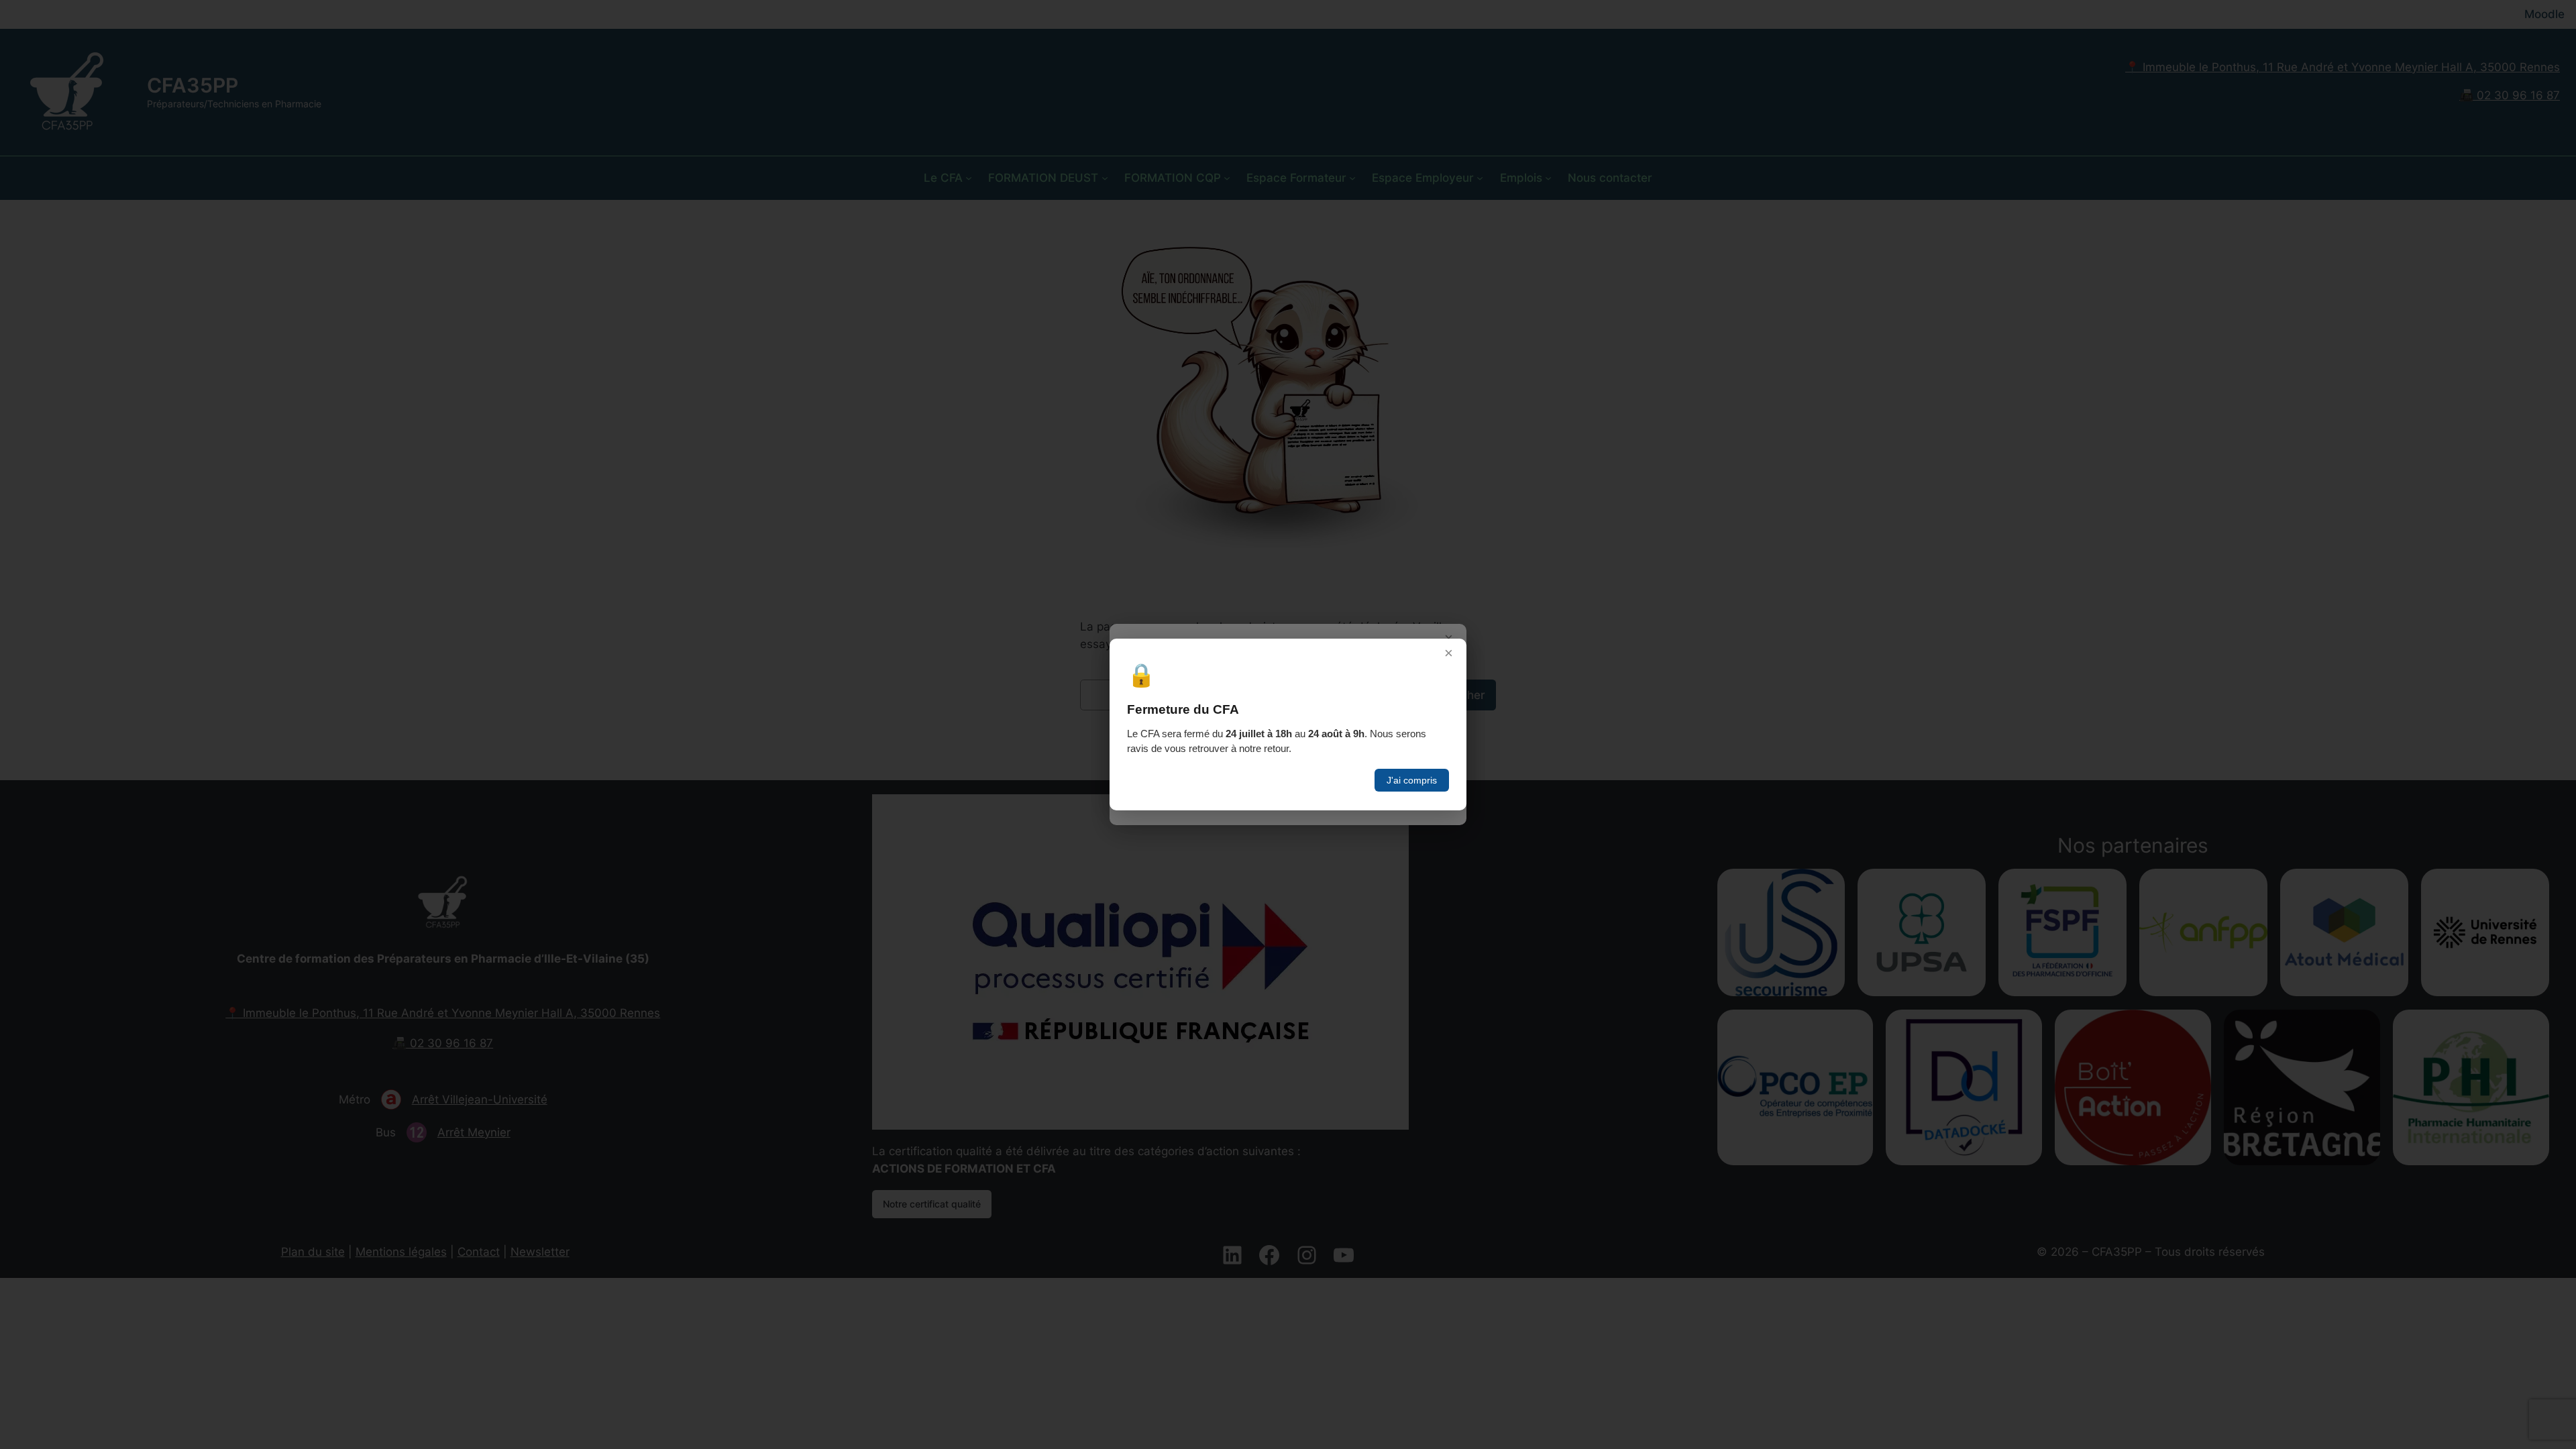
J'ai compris (1412, 780)
